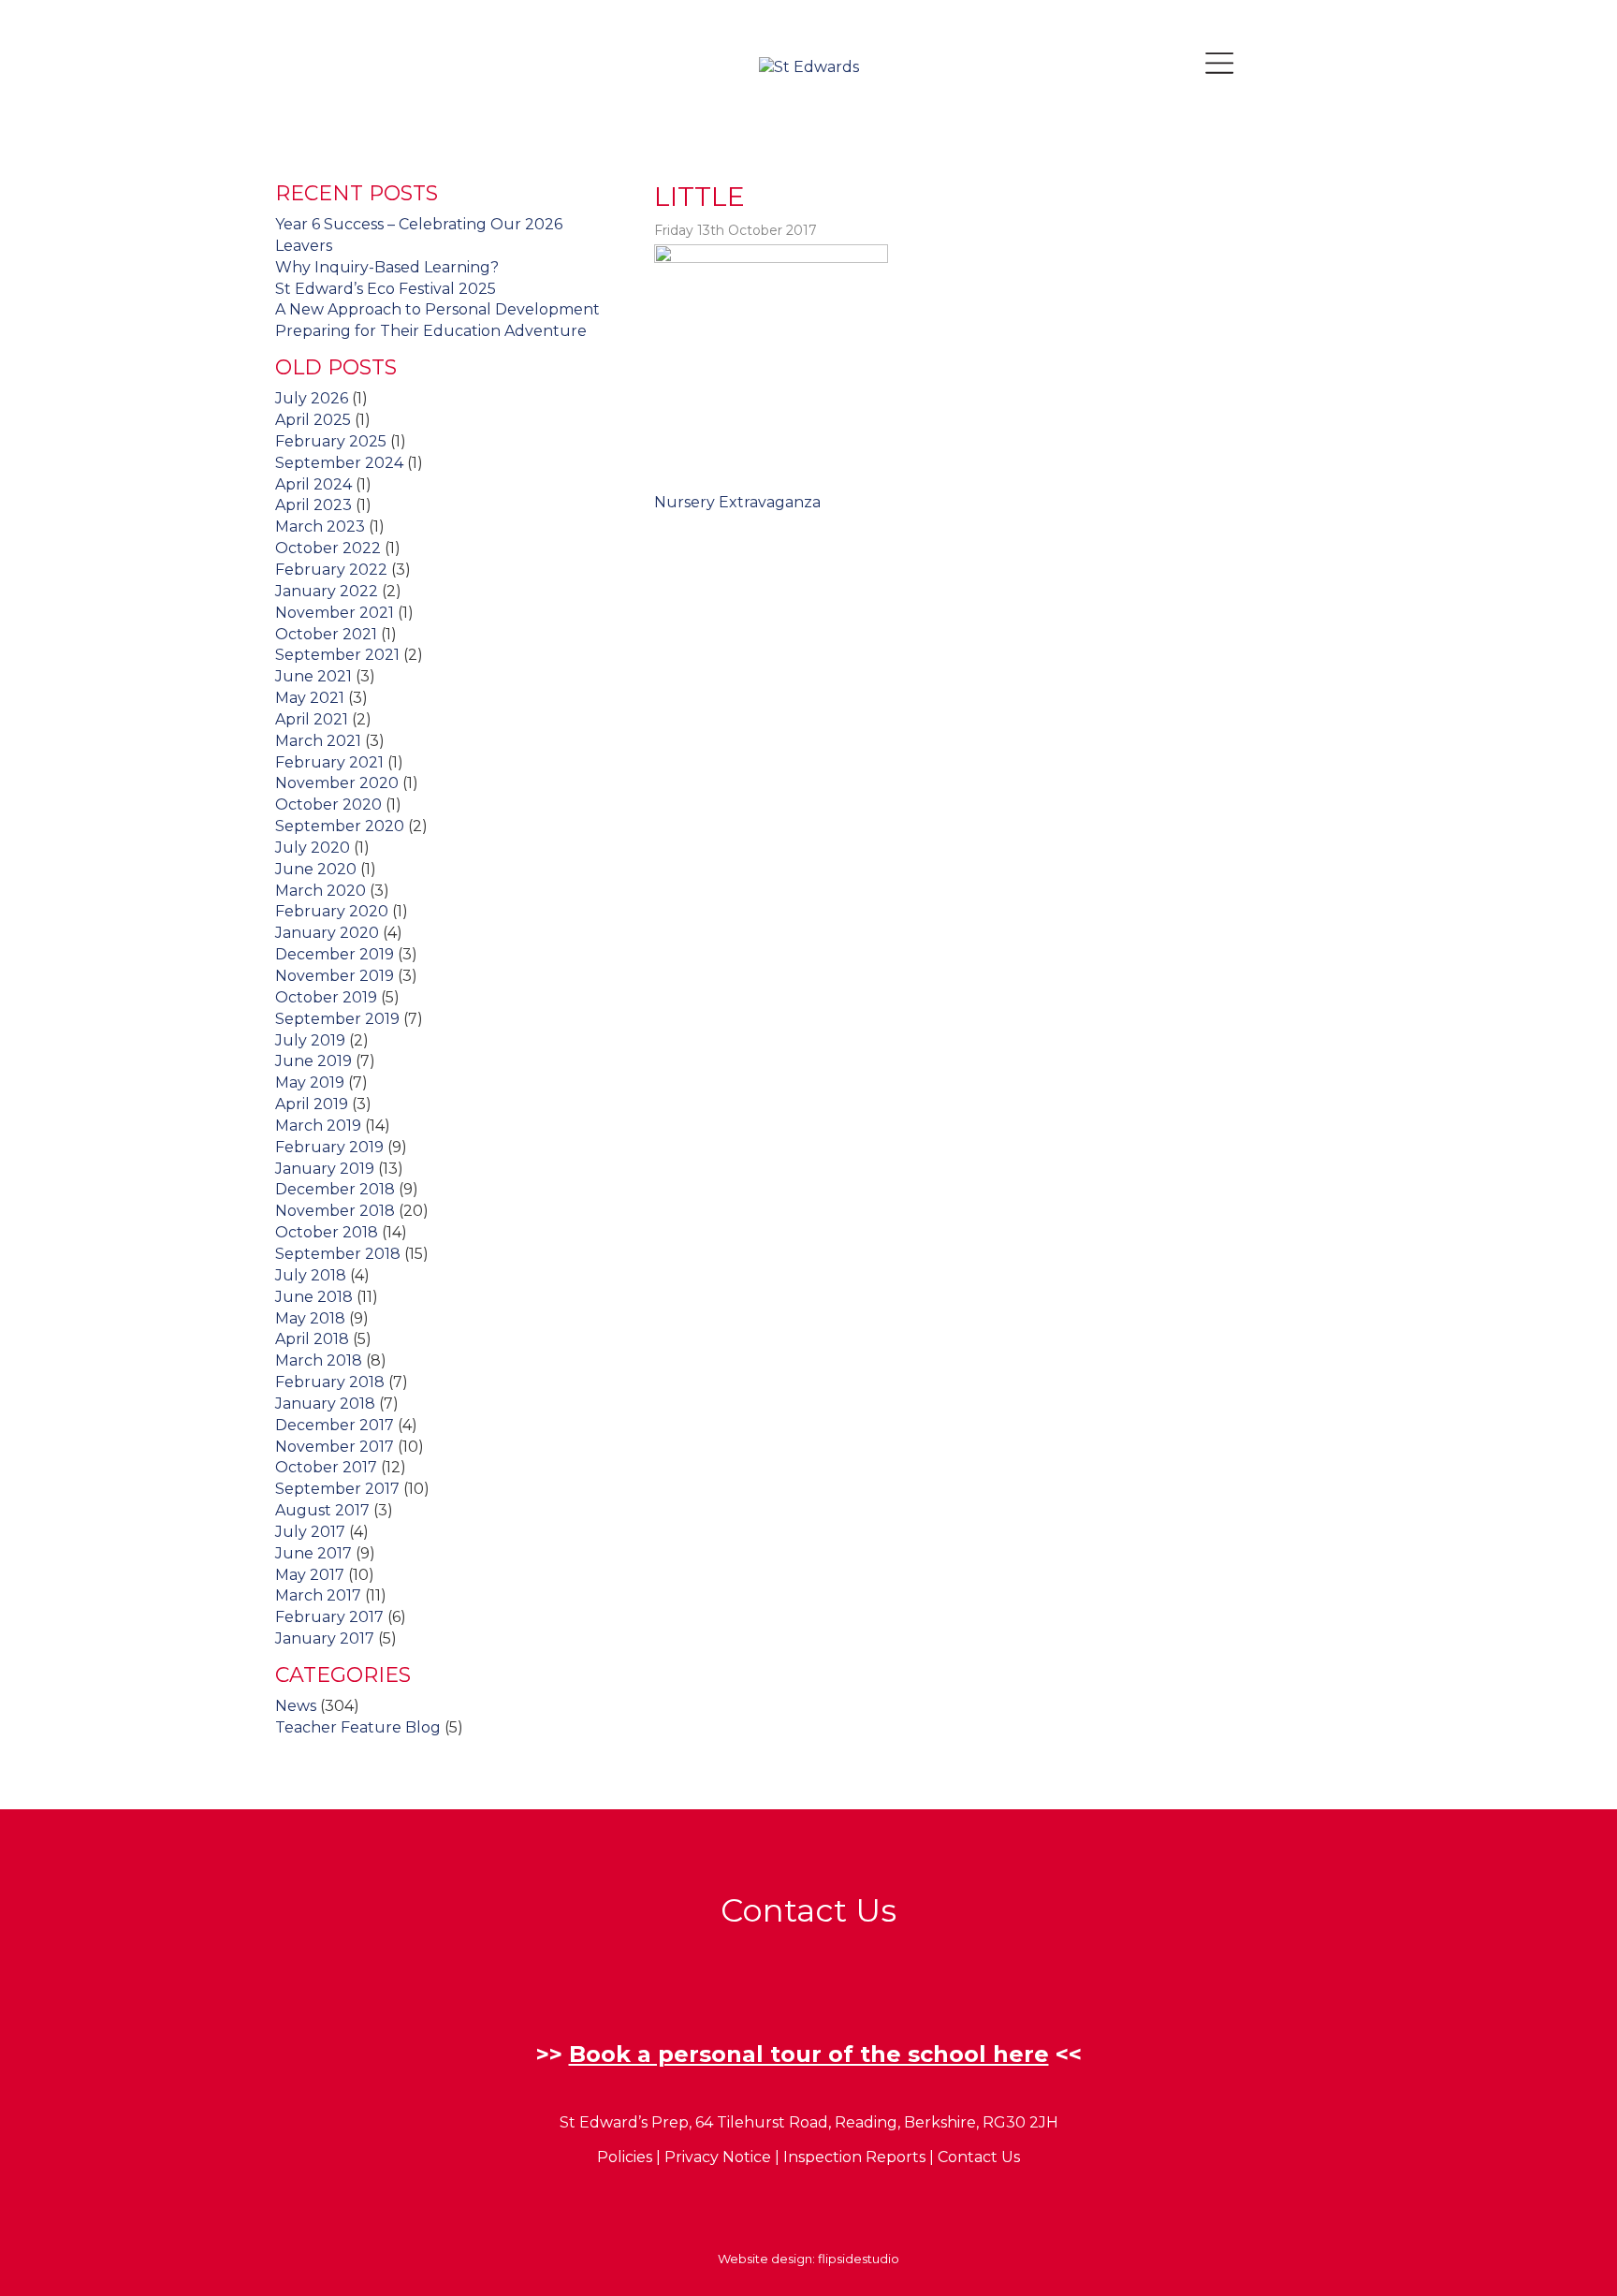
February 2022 (331, 570)
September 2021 (337, 655)
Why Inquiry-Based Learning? (387, 267)
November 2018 (335, 1211)
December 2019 (335, 954)
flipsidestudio (859, 2259)
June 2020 (316, 869)
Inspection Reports (854, 2157)
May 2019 (310, 1082)
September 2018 (338, 1254)
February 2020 (332, 911)
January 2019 (325, 1169)
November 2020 (337, 783)
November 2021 (335, 613)
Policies (625, 2157)
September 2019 (337, 1019)
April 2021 (312, 719)
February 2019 (329, 1147)
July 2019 (310, 1040)
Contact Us (979, 2157)
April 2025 (313, 420)
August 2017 (322, 1510)
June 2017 (313, 1553)
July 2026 (312, 398)
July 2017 (310, 1532)
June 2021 (313, 676)
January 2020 (327, 933)
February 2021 (329, 762)
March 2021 (318, 741)
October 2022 (328, 548)
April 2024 (313, 484)
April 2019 (312, 1104)
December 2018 (335, 1189)
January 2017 (325, 1638)
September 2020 (340, 826)
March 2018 (319, 1360)
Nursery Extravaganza (737, 502)
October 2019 (326, 997)
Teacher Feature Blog (358, 1727)
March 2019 (318, 1126)
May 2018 (310, 1318)
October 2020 (328, 804)
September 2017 (337, 1489)
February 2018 (330, 1382)
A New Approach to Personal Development (437, 309)
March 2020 (320, 891)
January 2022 (327, 591)
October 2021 (326, 634)
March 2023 (320, 526)
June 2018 (314, 1297)
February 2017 (329, 1617)
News (296, 1706)
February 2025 (331, 441)
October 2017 (326, 1467)
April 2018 (312, 1339)
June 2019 (313, 1061)
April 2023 (313, 505)
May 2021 (310, 698)
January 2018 (325, 1404)
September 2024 (339, 463)
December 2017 (335, 1425)
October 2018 (327, 1232)
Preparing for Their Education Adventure (431, 331)
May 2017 (310, 1575)
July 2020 (313, 848)
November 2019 (335, 976)
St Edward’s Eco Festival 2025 (386, 289)
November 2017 (335, 1447)
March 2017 (318, 1595)
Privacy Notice (718, 2157)
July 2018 (311, 1275)
